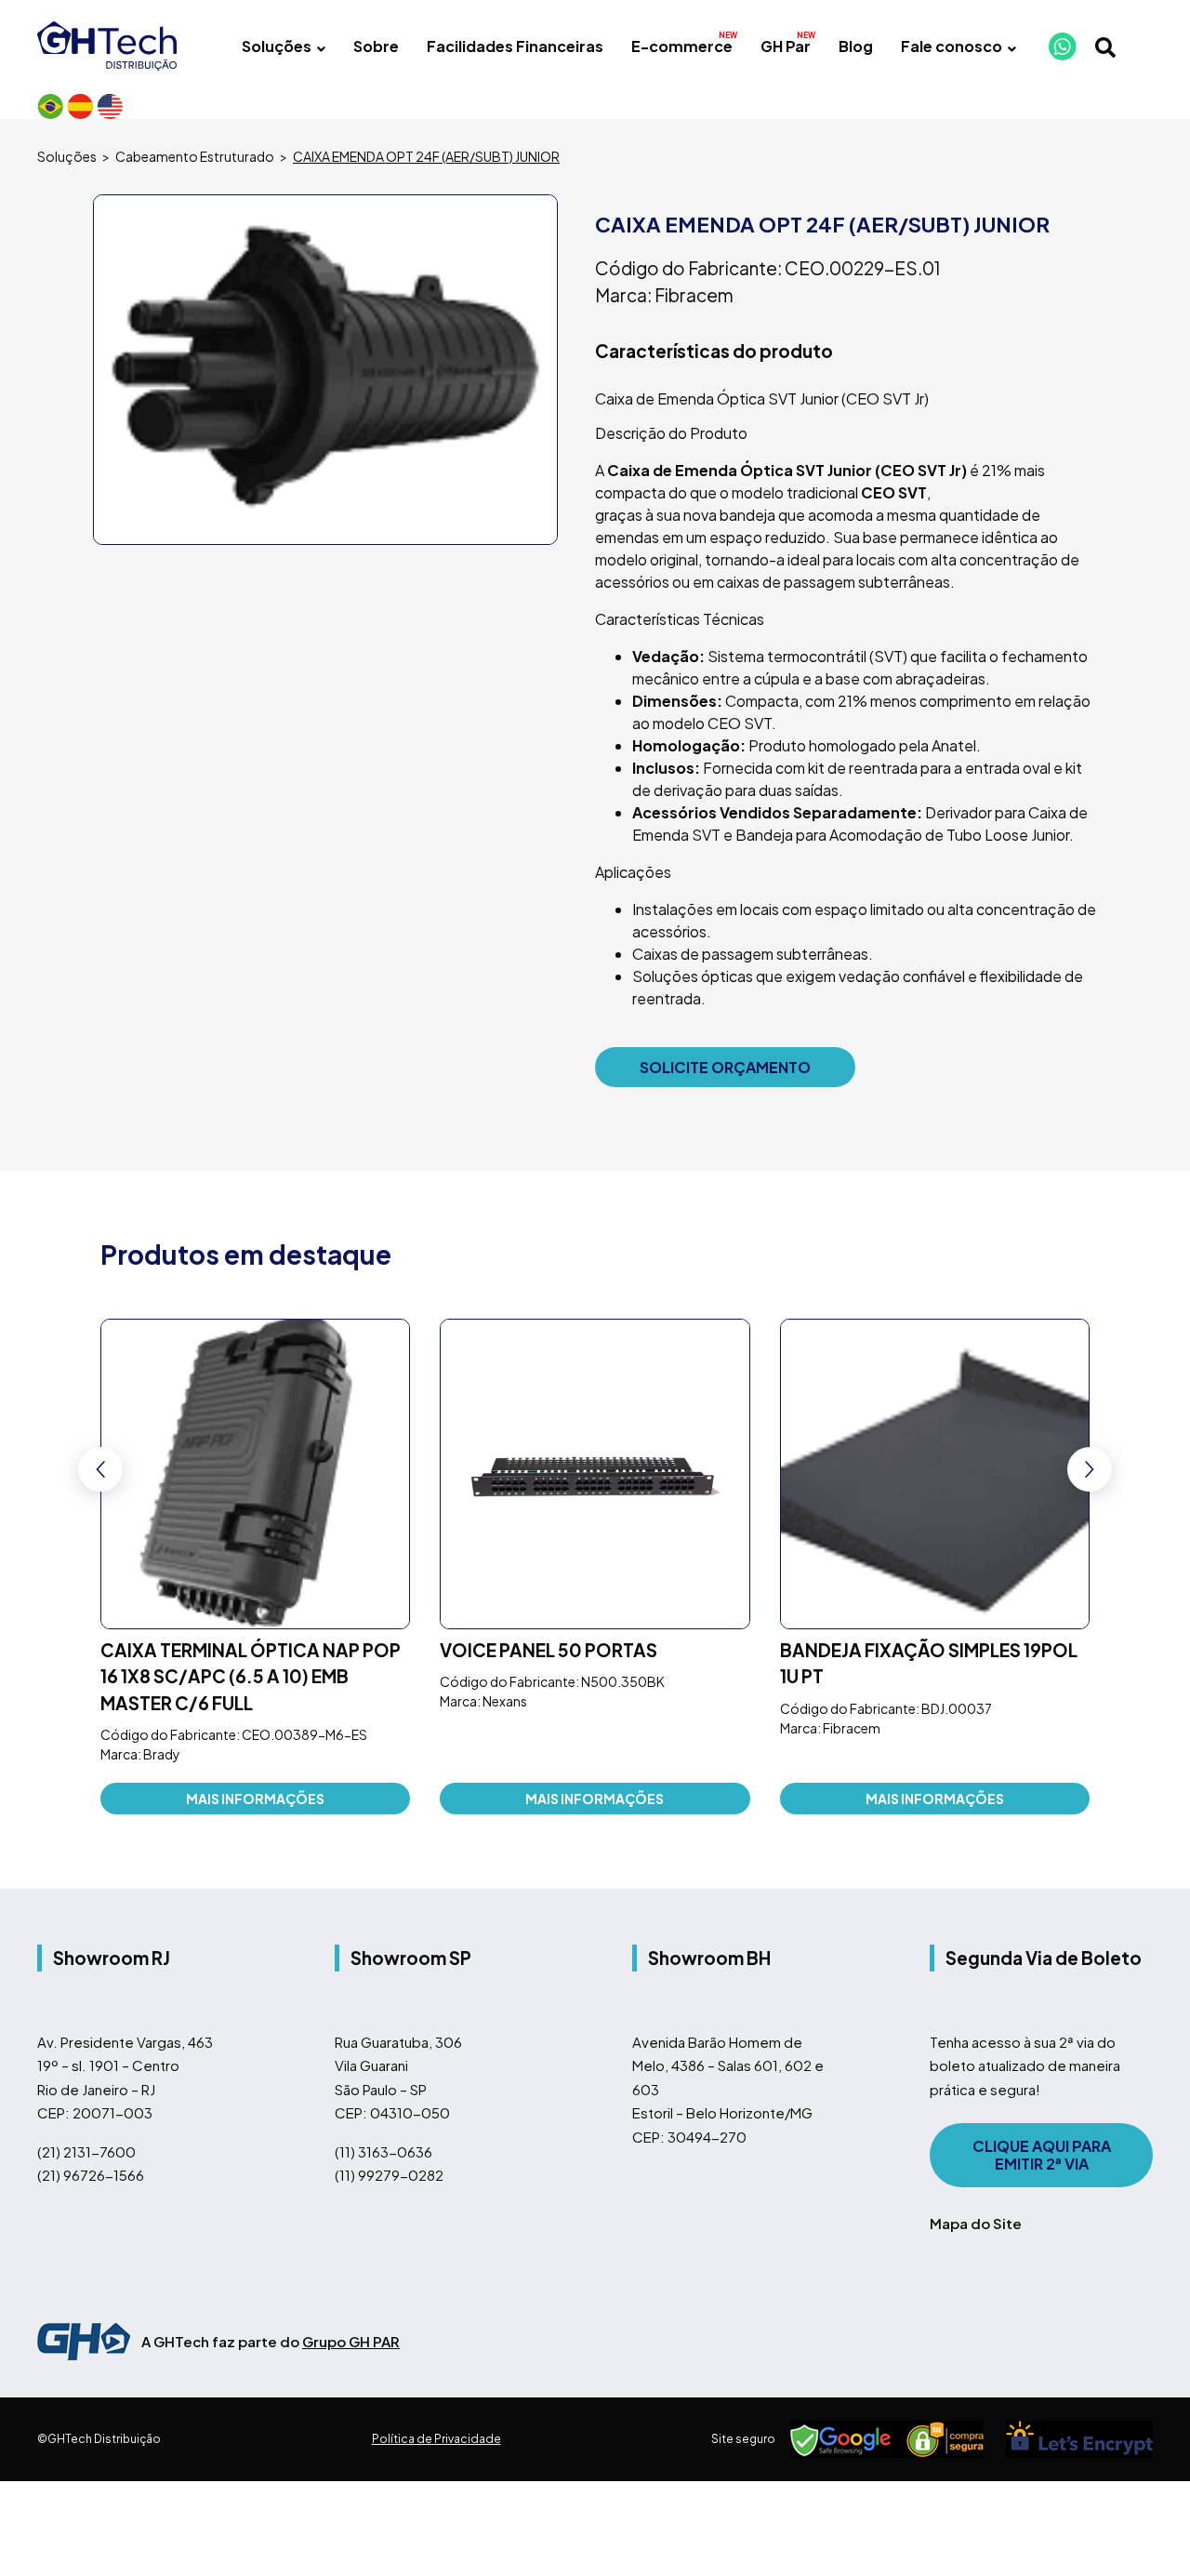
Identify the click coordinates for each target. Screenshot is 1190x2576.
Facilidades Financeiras (515, 46)
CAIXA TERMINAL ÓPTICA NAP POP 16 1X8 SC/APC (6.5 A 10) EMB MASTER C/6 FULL (251, 1678)
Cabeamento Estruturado (195, 156)
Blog (856, 46)
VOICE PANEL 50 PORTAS (549, 1652)
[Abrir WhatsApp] (1146, 2531)
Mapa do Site (976, 2225)
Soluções (277, 46)
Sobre (376, 46)
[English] (110, 106)
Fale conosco (952, 46)
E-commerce (682, 46)
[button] (1090, 1469)
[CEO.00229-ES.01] (325, 370)
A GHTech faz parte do (271, 2343)
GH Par (786, 46)
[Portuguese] (50, 106)
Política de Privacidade (436, 2441)
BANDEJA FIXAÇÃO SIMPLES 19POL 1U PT (929, 1665)
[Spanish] (80, 106)
